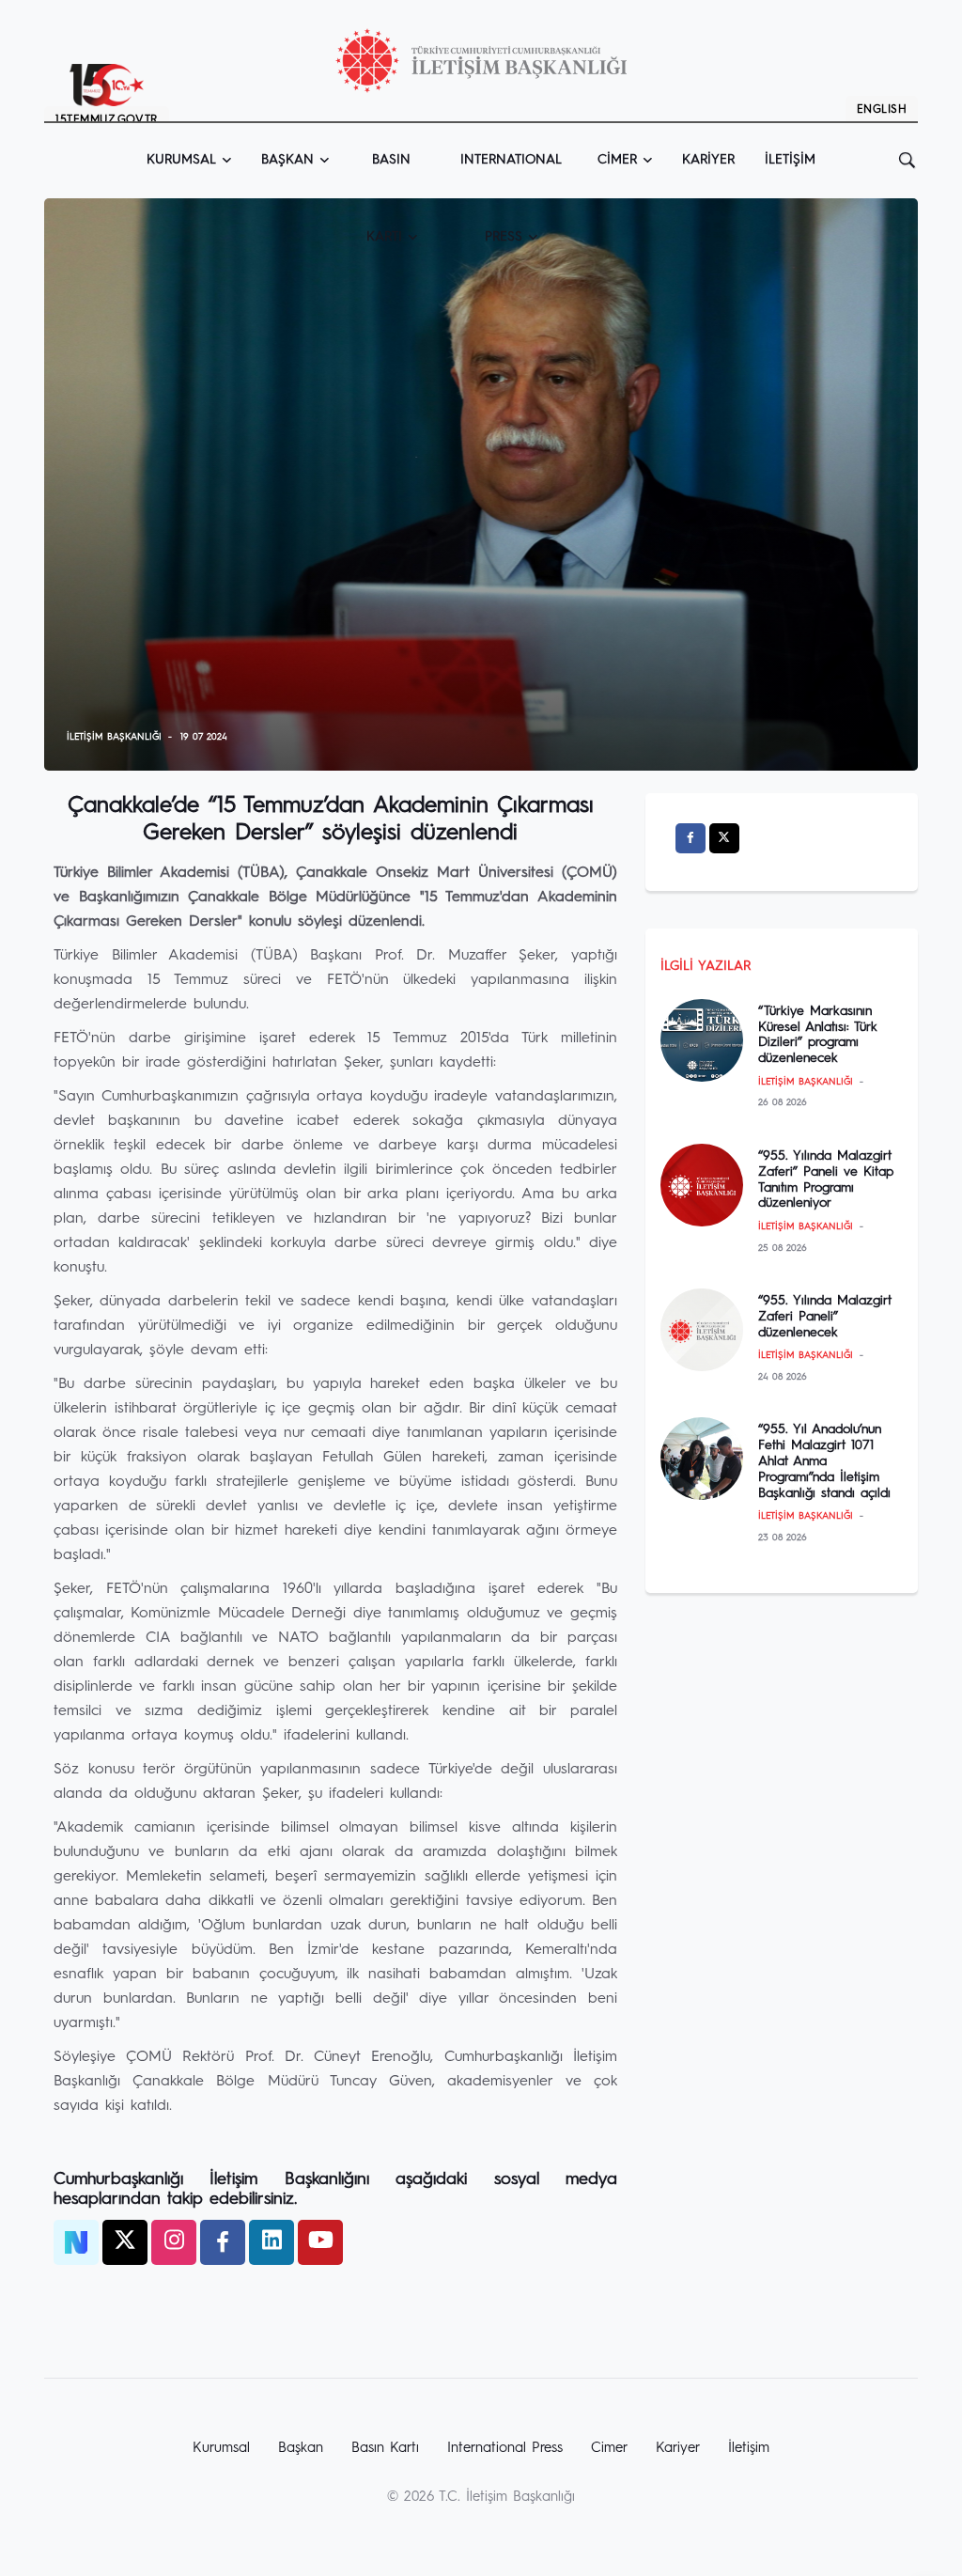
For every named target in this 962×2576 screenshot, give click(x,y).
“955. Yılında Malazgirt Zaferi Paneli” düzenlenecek (825, 1317)
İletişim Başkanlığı (114, 737)
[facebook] (223, 2242)
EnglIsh (882, 110)
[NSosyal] (76, 2242)
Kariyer (708, 160)
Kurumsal (181, 160)
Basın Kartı (389, 176)
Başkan (287, 160)
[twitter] (125, 2242)
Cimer (617, 160)
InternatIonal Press (511, 176)
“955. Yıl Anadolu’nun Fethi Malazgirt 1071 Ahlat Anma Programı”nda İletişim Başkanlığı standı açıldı (824, 1461)
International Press (505, 2449)
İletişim (790, 160)
